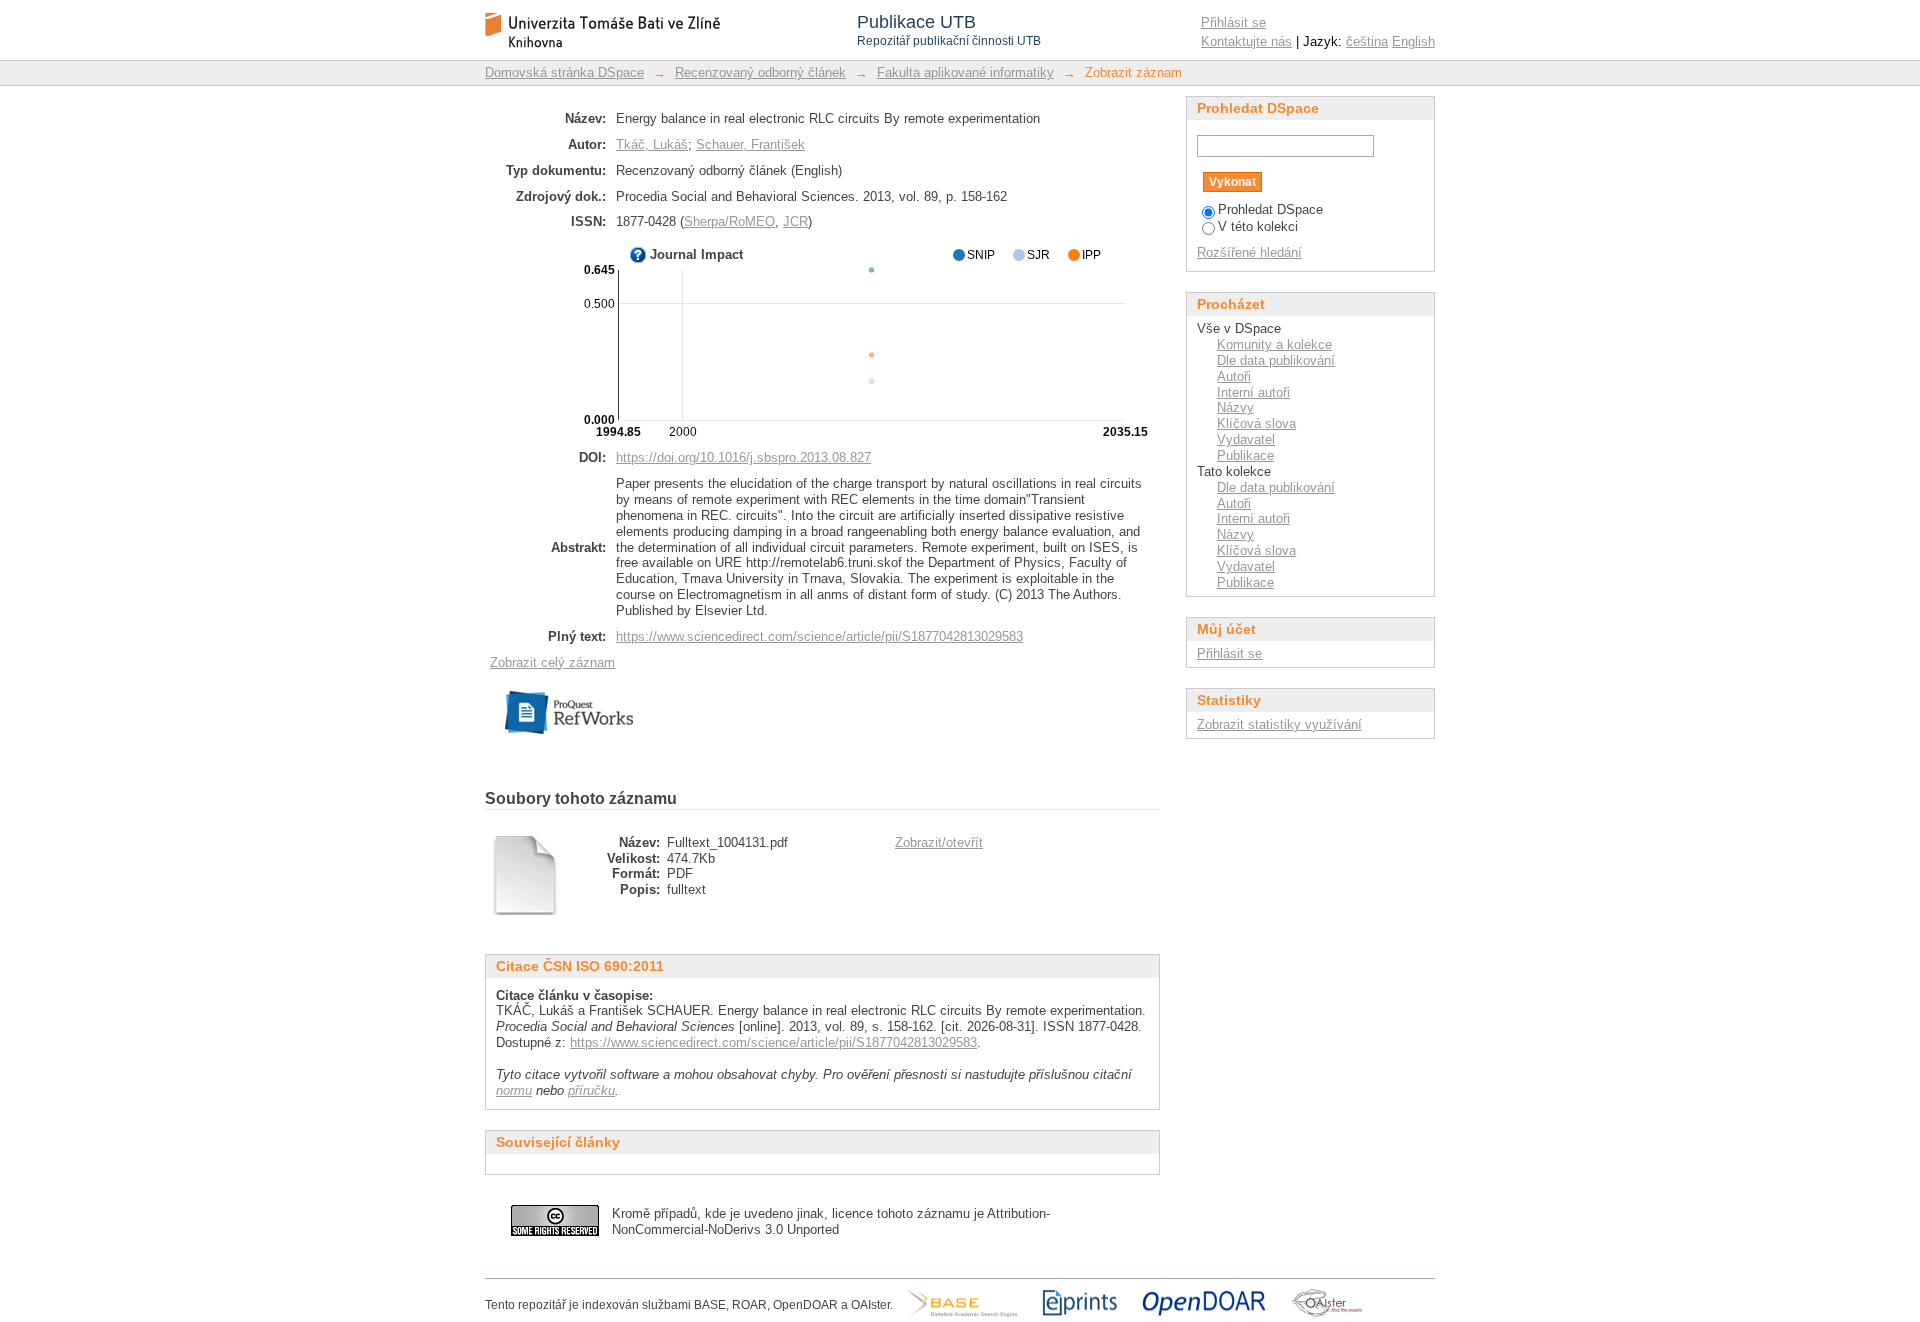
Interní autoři (1253, 392)
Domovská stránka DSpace (564, 72)
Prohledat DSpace (1270, 209)
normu (514, 1090)
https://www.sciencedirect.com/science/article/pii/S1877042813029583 (819, 636)
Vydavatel (1246, 439)
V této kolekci (1258, 226)
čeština (1367, 41)
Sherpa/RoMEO (729, 221)
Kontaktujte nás (1246, 41)
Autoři (1234, 376)
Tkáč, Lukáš (652, 144)
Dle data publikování (1276, 360)
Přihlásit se (1233, 22)
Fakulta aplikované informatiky (965, 72)
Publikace (1245, 455)
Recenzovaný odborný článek (760, 72)
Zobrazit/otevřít (939, 842)
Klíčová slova (1256, 423)
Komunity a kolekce (1274, 344)
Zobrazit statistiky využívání (1279, 724)
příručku (591, 1090)
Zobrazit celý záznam (552, 662)
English (1413, 41)
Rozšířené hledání (1249, 252)
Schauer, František (750, 144)
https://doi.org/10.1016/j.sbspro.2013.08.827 (743, 457)
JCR (795, 221)
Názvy (1235, 407)
